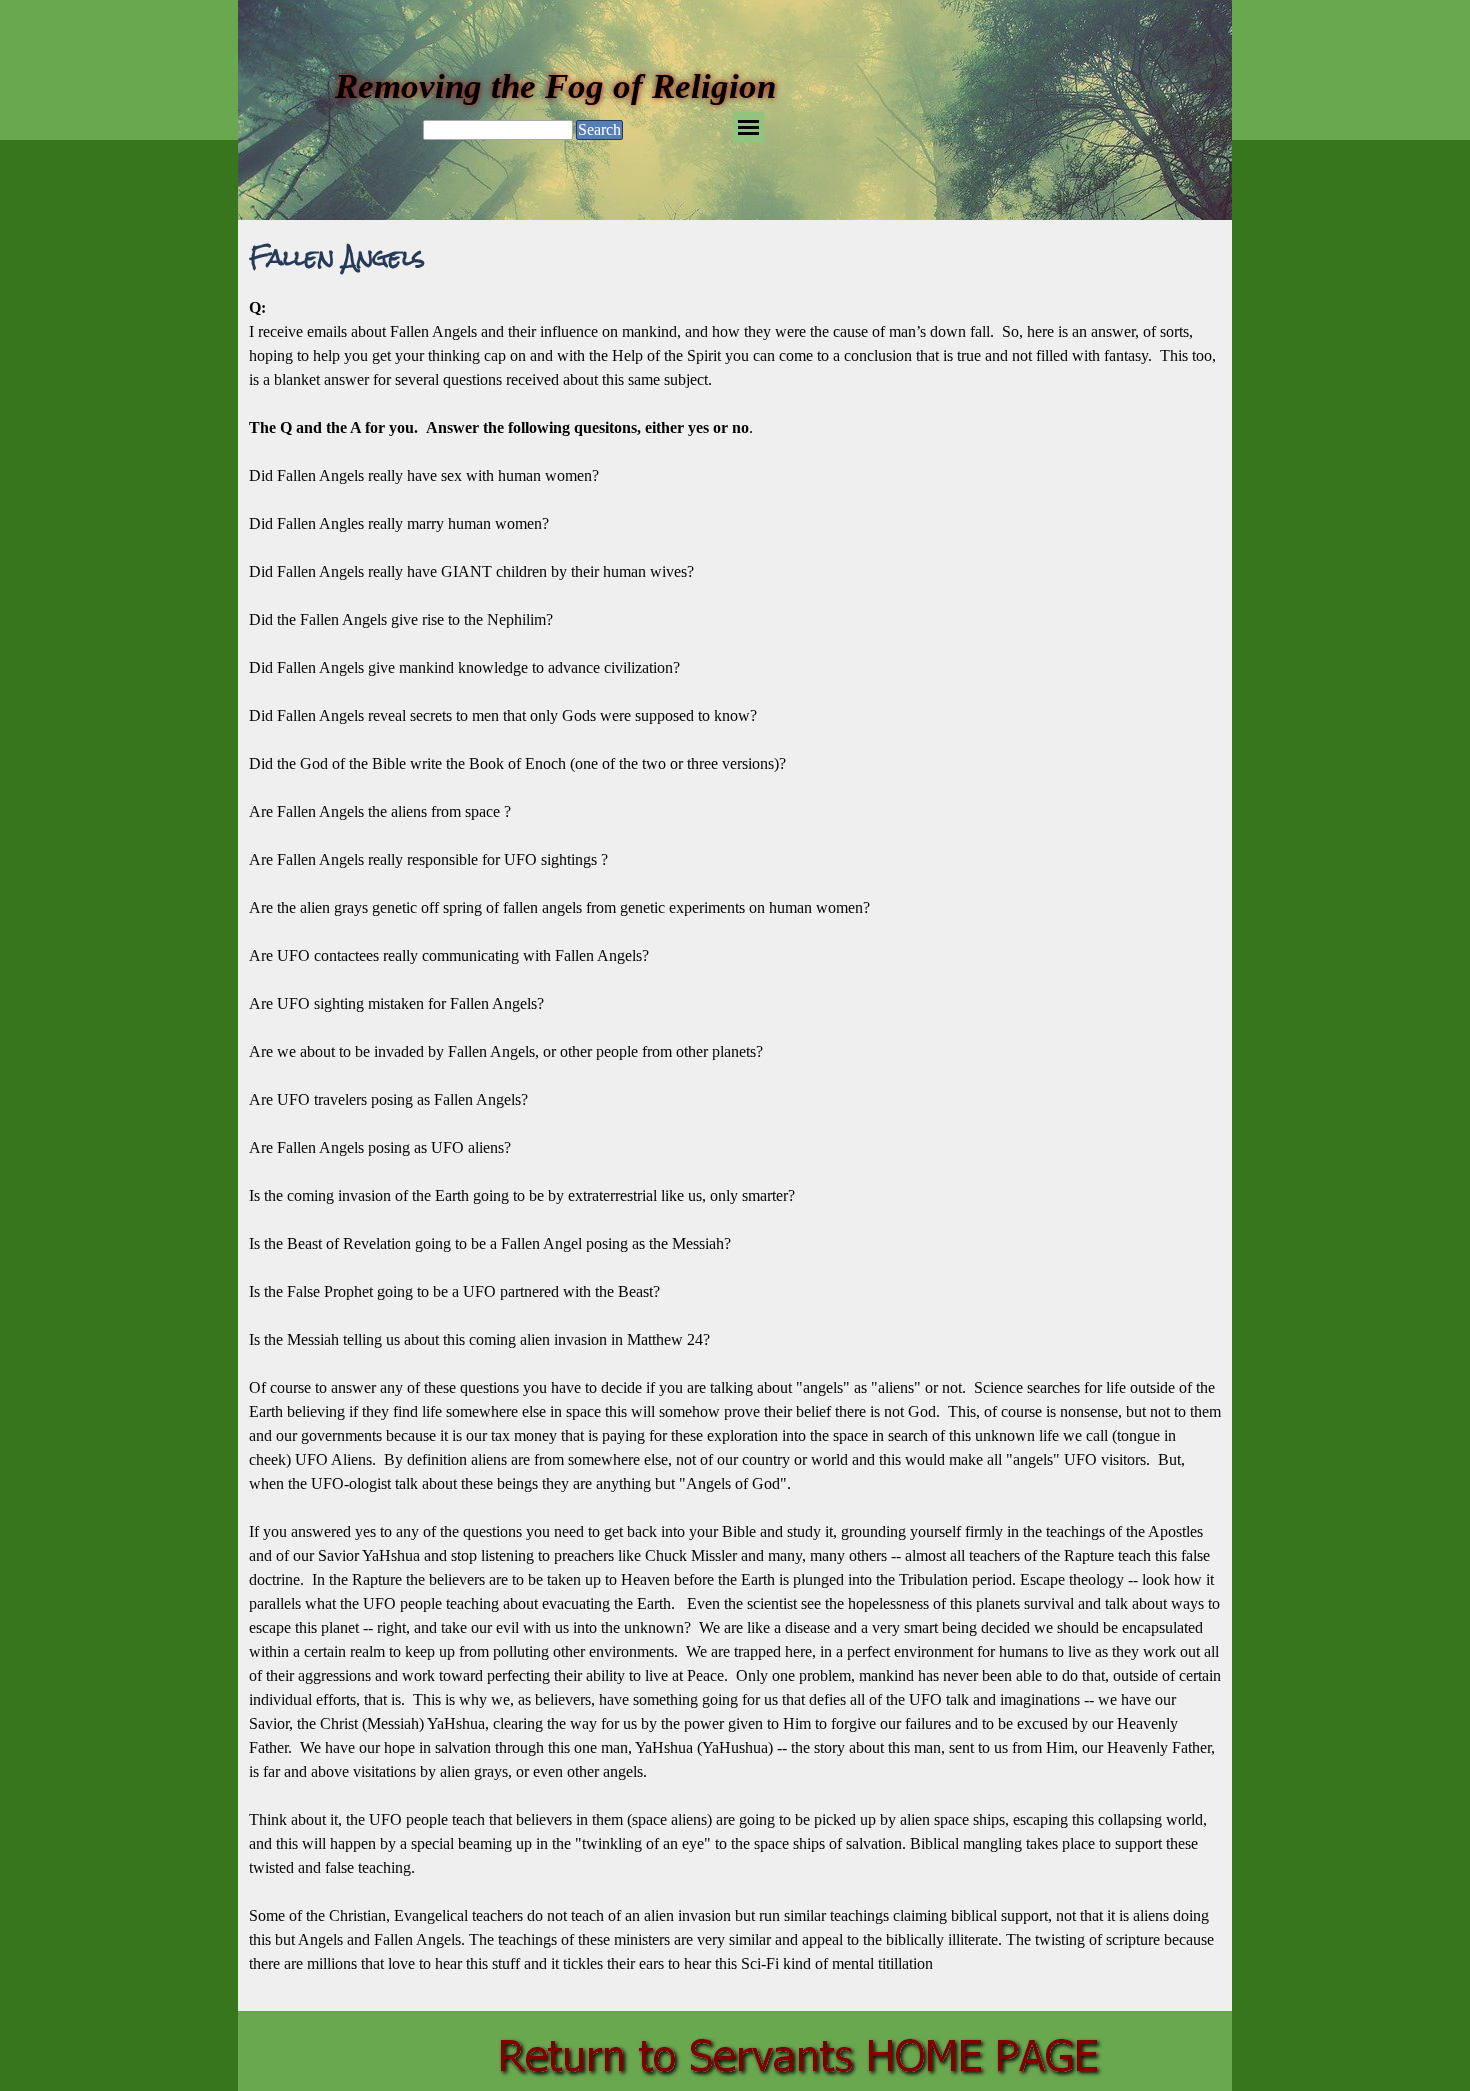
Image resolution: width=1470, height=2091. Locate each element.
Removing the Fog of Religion (555, 86)
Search (599, 129)
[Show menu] (748, 127)
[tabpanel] (735, 1148)
